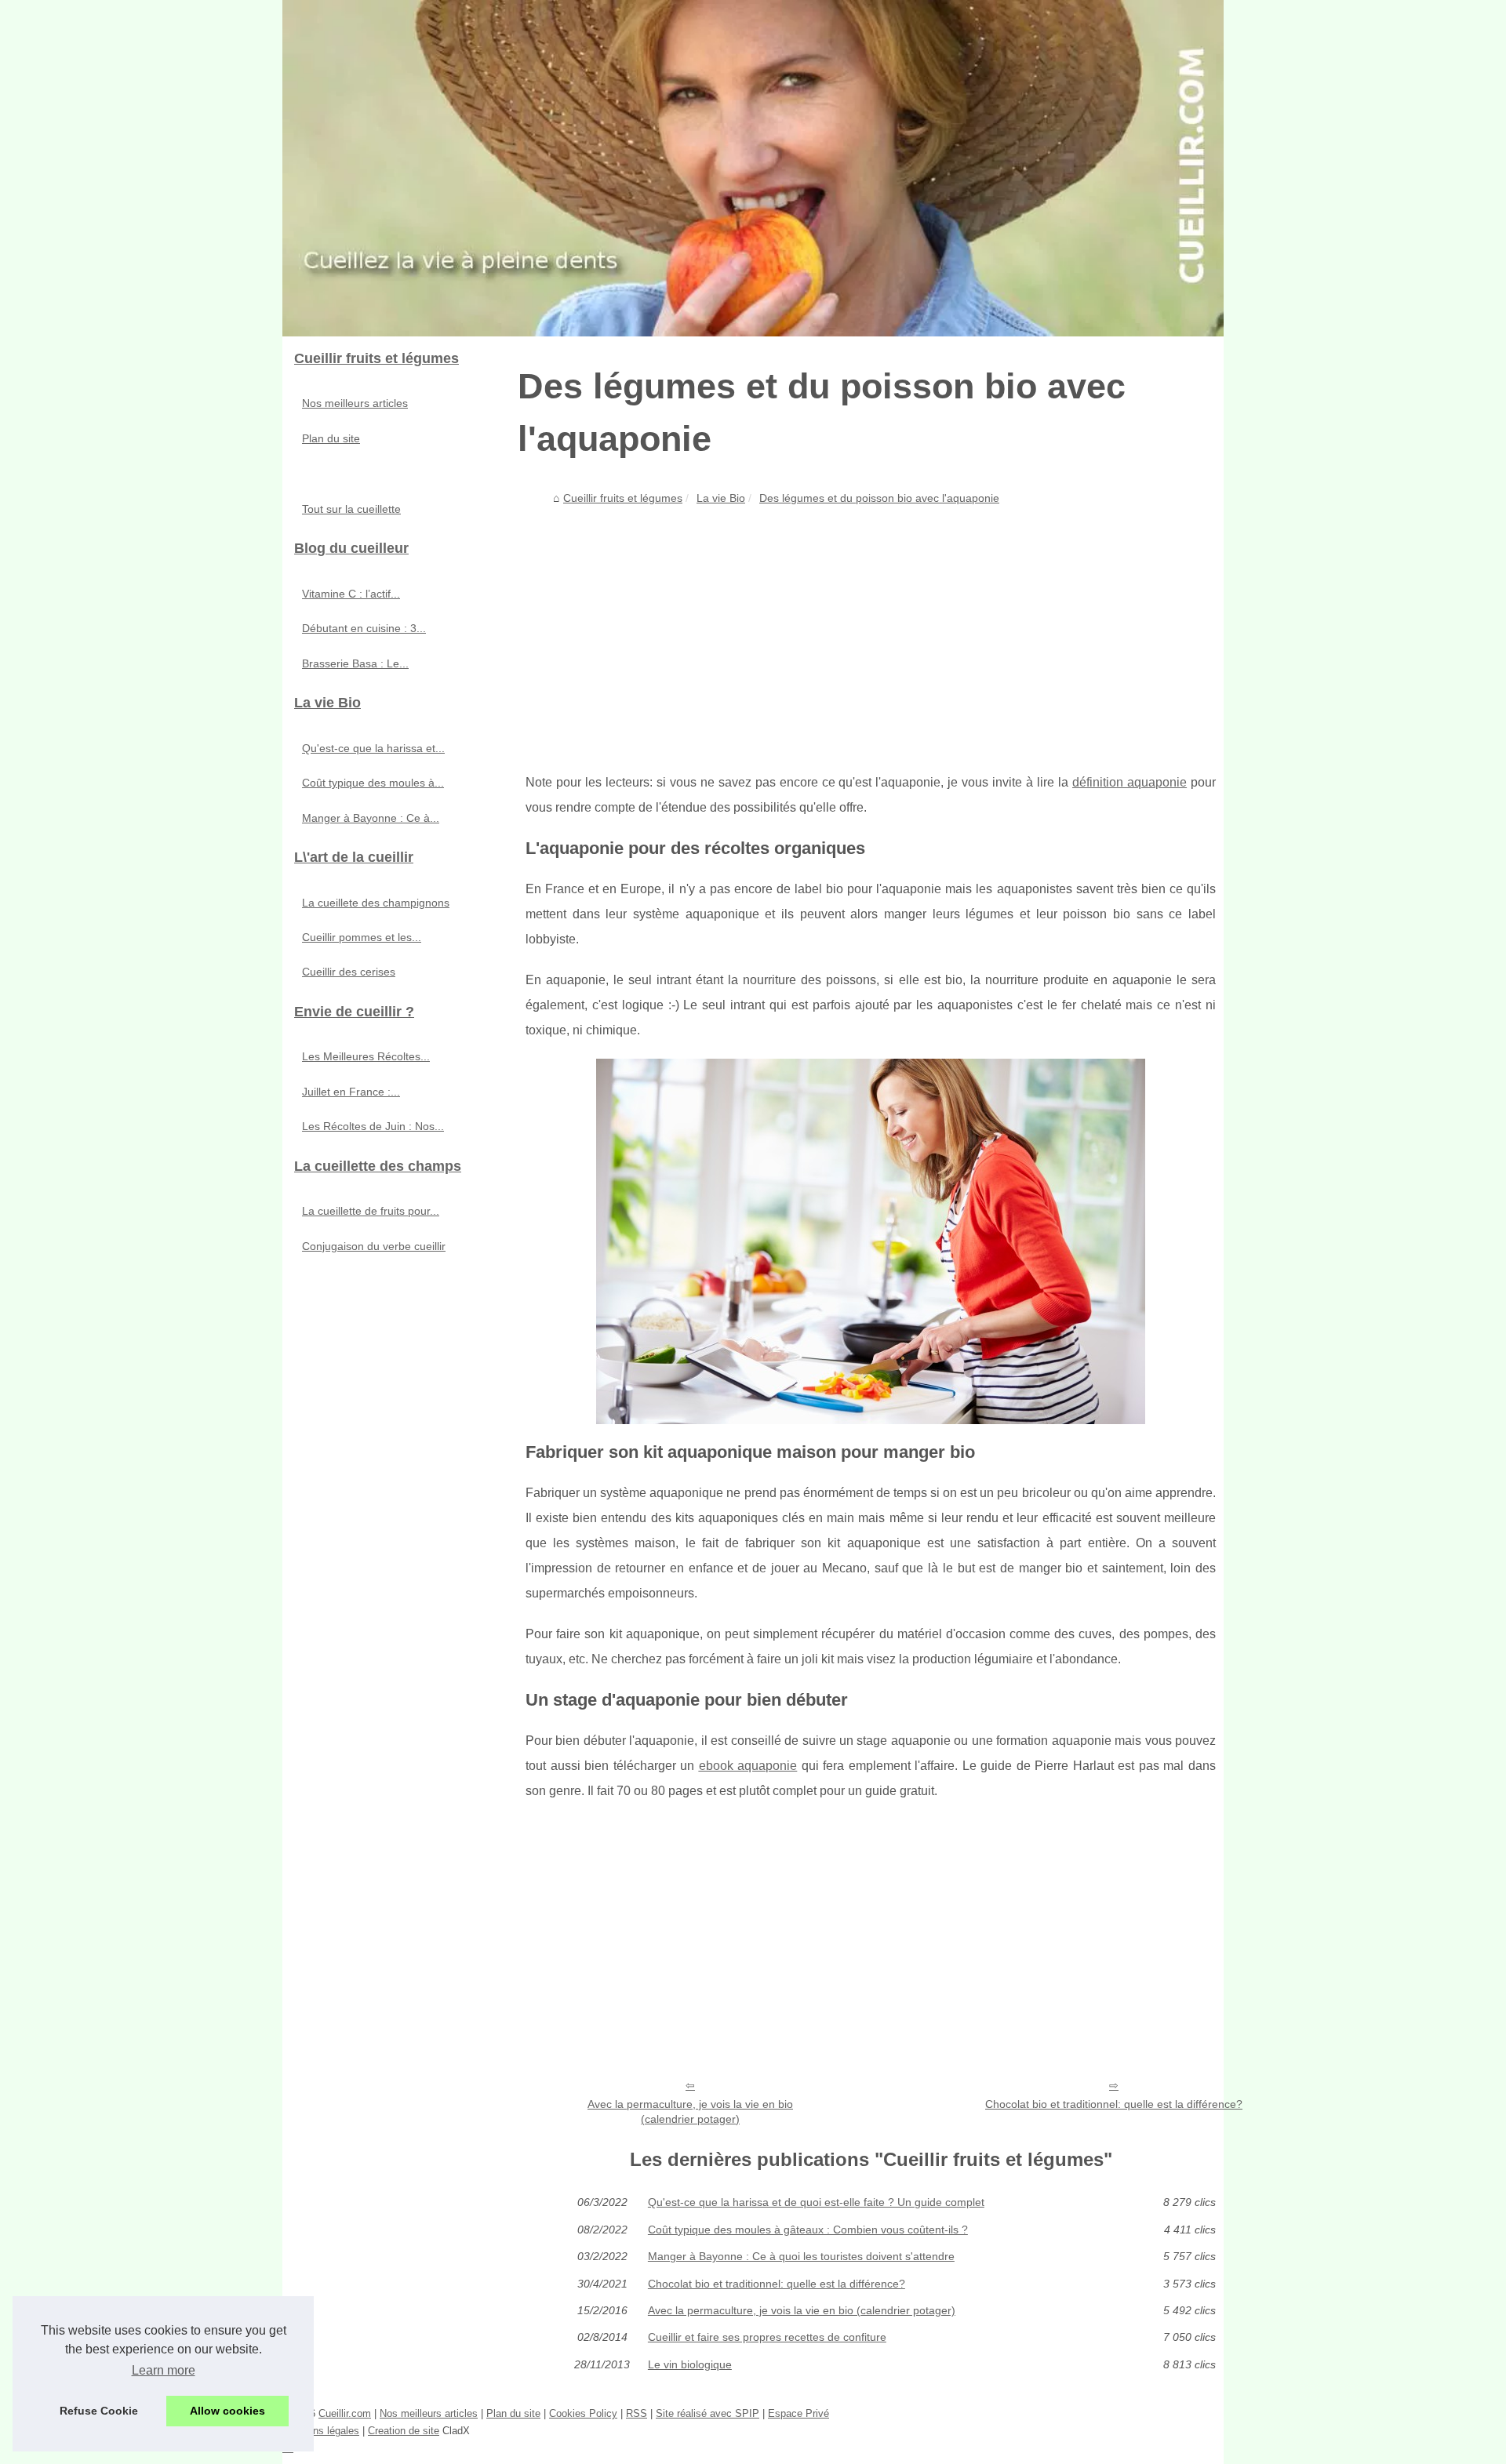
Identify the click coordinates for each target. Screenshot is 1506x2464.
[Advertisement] (871, 629)
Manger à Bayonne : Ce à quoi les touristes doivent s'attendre (801, 2256)
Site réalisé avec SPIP (708, 2413)
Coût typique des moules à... (373, 783)
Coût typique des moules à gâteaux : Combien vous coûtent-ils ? (808, 2230)
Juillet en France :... (351, 1092)
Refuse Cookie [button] (99, 2411)
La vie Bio (721, 498)
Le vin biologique (690, 2364)
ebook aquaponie (748, 1766)
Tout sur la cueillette (351, 509)
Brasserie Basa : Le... (355, 663)
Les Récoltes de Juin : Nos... (373, 1126)
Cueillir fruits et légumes (623, 498)
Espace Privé (798, 2413)
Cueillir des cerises (349, 972)
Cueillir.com (345, 2413)
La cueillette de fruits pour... (371, 1211)
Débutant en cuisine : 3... (364, 628)
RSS (637, 2413)
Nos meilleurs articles (355, 403)
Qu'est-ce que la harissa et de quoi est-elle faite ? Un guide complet (816, 2202)
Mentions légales (321, 2431)
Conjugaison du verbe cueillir (374, 1246)
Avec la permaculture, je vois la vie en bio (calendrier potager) (690, 2111)
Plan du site (331, 438)
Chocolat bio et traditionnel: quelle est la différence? (1114, 2104)
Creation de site (404, 2431)
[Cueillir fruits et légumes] (753, 168)
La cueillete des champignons (376, 903)
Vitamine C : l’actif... (351, 594)
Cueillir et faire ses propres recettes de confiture (767, 2337)
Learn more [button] (164, 2370)
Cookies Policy (583, 2413)
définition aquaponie (1129, 782)
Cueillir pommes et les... (362, 937)
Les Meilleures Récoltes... (366, 1056)
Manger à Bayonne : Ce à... (371, 818)
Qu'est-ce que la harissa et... (373, 748)
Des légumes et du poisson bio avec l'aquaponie (879, 498)
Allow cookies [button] (227, 2411)
